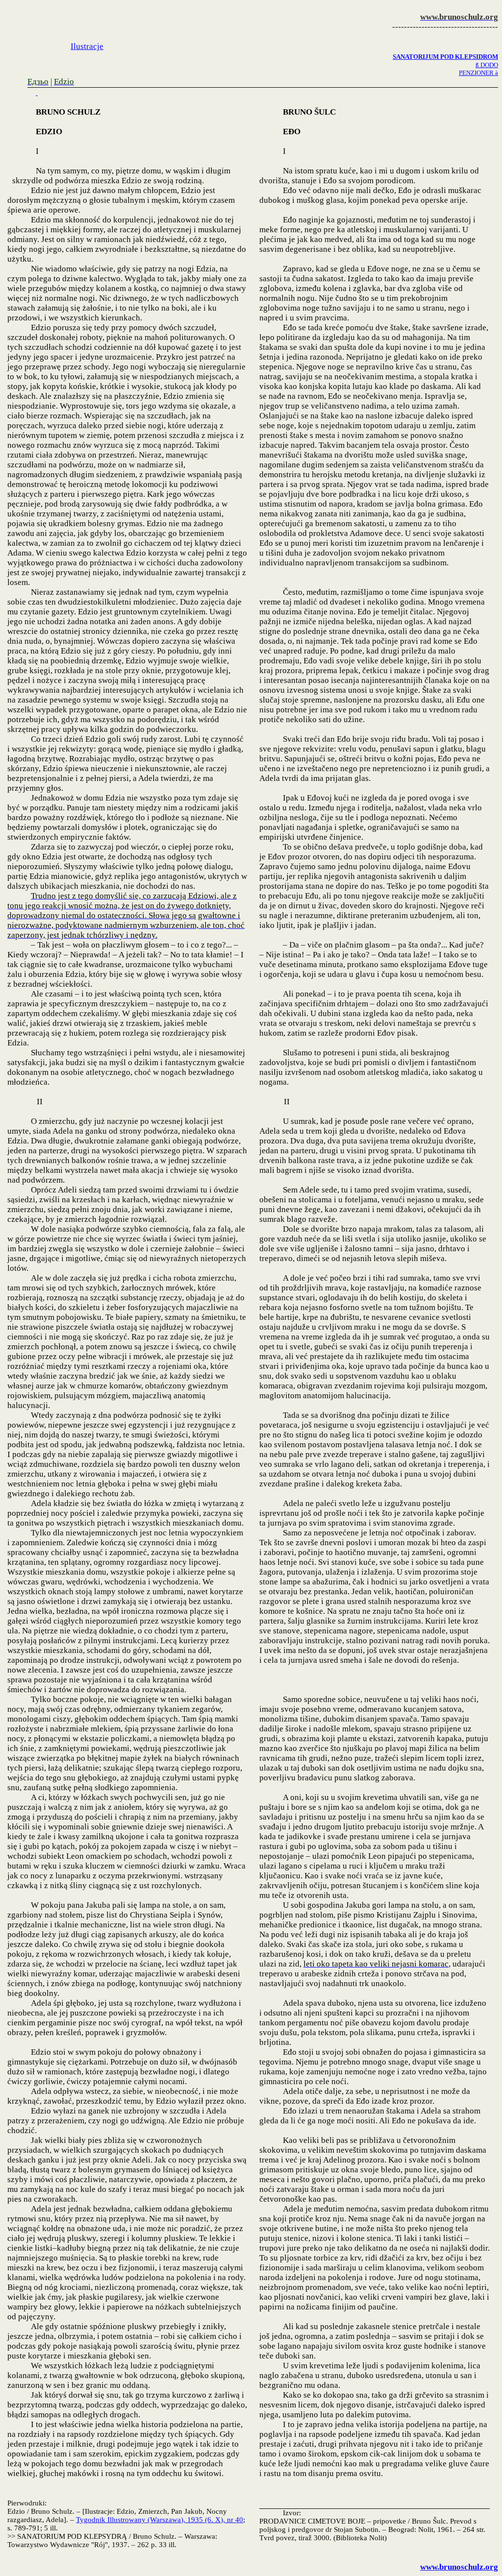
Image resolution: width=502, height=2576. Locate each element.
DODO (487, 65)
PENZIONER (478, 73)
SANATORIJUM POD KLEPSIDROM (445, 57)
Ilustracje (87, 46)
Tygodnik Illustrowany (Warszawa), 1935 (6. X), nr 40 (160, 2520)
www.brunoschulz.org (459, 2567)
